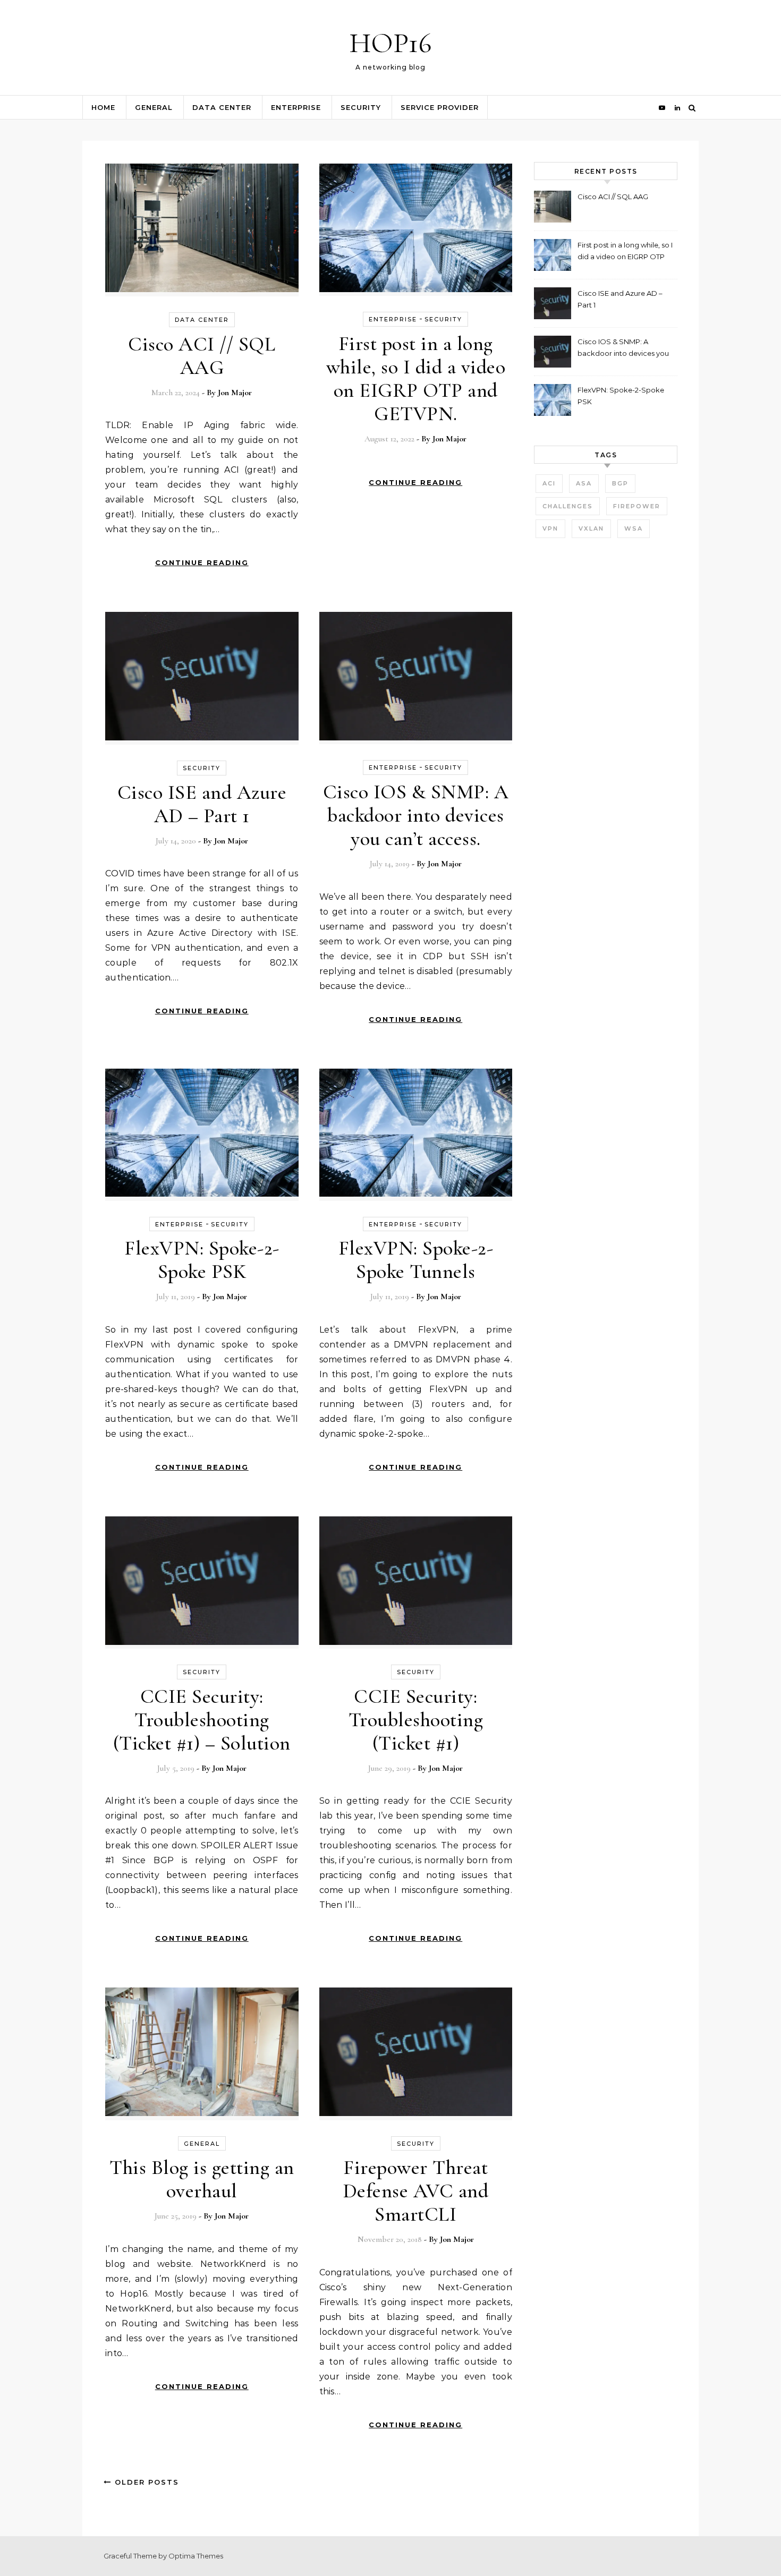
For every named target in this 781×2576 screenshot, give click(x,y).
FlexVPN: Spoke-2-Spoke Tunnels (416, 1260)
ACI (549, 483)
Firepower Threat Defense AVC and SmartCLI (416, 2191)
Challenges (568, 506)
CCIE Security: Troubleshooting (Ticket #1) (416, 1720)
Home (103, 107)
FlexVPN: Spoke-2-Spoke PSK (202, 1260)
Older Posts (145, 2482)
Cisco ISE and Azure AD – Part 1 (202, 804)
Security (361, 107)
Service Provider (440, 107)
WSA (634, 528)
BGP (620, 483)
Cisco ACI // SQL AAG (202, 356)
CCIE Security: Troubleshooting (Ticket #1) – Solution (202, 1720)
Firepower (637, 506)
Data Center (222, 107)
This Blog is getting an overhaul (202, 2179)
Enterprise (296, 107)
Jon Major (235, 393)
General (154, 107)
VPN (550, 528)
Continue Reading (202, 562)
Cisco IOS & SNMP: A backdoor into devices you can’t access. (416, 815)
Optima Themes (196, 2556)
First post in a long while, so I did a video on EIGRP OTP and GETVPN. (416, 379)
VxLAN (591, 528)
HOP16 (390, 43)
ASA (584, 483)
